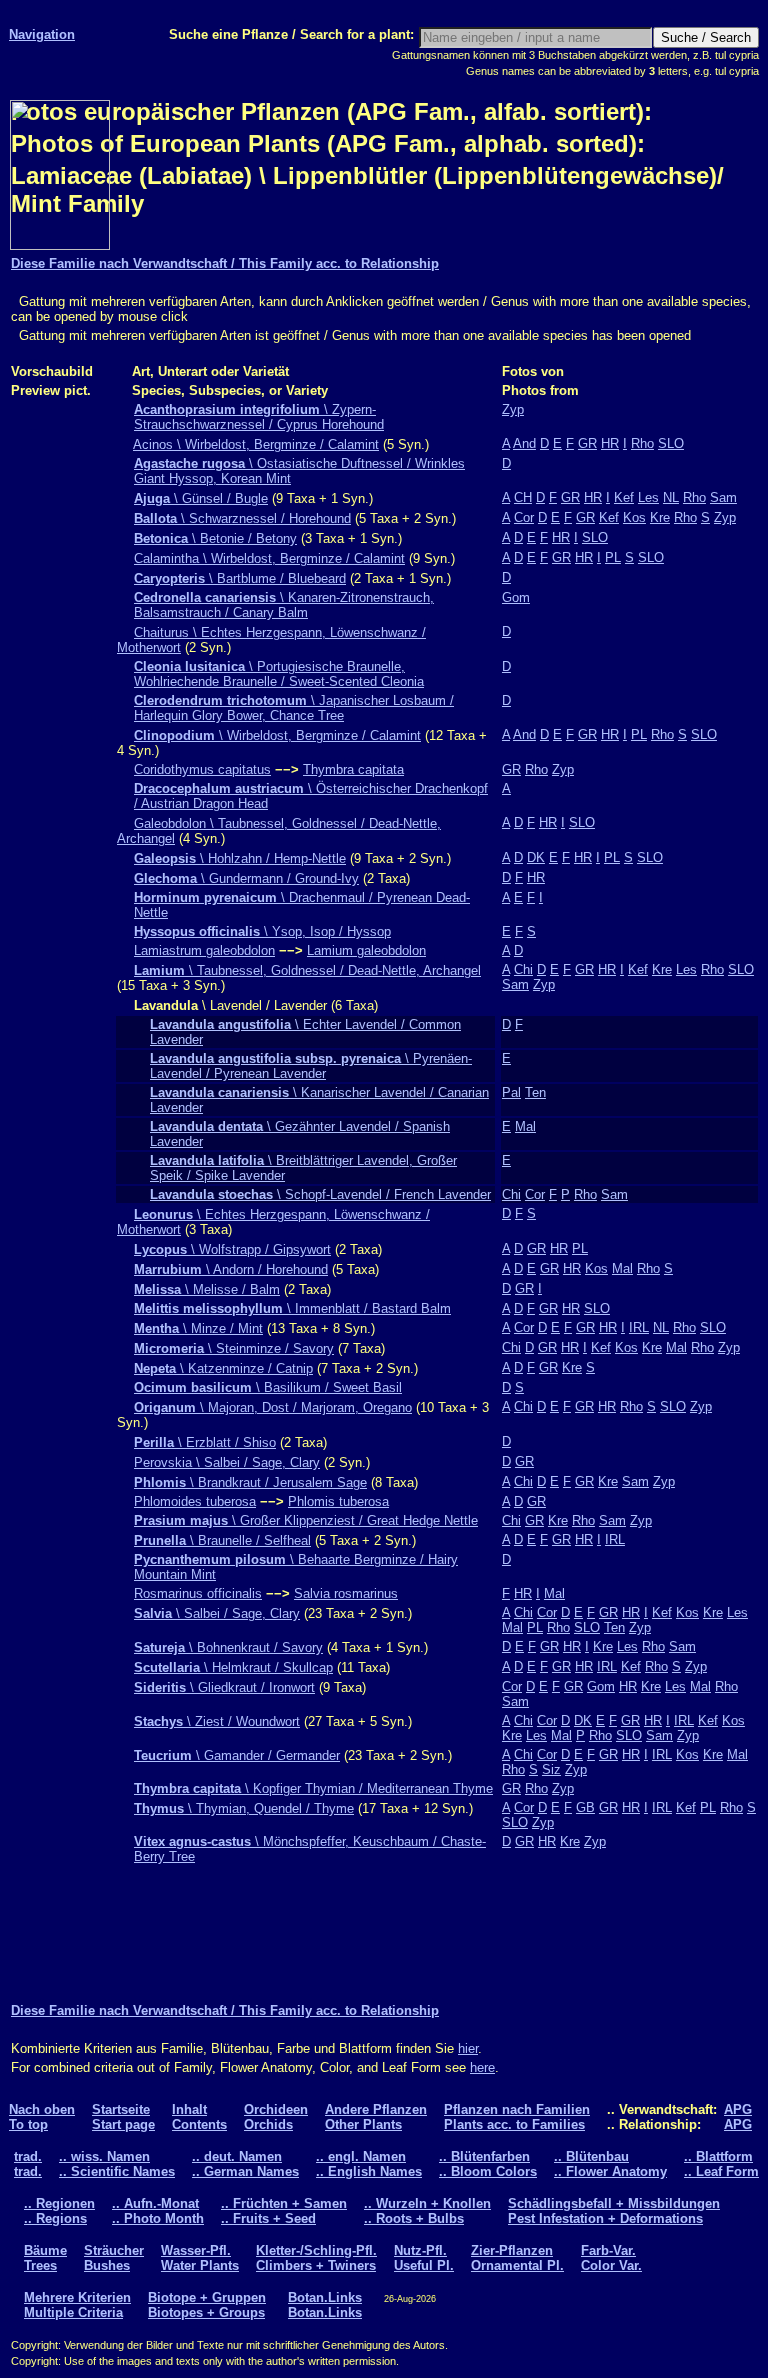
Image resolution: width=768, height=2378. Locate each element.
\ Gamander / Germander (237, 1755)
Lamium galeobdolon (366, 950)
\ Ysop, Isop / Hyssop (262, 931)
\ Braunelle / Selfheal (222, 1540)
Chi (523, 969)
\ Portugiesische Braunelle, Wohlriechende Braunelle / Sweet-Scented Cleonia (279, 674)
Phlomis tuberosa (338, 1501)
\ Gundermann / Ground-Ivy (246, 878)
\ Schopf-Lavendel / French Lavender (320, 1194)
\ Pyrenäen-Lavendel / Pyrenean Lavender (311, 1066)
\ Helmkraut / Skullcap (233, 1667)
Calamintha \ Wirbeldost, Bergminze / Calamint (269, 558)
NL (671, 497)
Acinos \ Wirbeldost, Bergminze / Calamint (256, 444)
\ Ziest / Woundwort (217, 1721)
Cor (524, 517)
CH (523, 497)
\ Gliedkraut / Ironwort (224, 1687)
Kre (660, 517)
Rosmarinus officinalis (198, 1593)
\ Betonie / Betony (215, 538)
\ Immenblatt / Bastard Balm (292, 1308)
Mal (525, 1126)
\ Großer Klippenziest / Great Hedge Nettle (306, 1520)
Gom (516, 597)
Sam (723, 497)
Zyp (513, 409)
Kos (634, 517)
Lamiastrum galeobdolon (204, 950)
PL (613, 557)
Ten (535, 1092)
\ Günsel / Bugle (201, 498)
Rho (642, 443)
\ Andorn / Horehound (231, 1269)
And (524, 443)
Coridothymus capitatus (202, 769)
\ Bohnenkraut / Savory (228, 1647)
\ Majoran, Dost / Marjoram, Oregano (273, 1407)
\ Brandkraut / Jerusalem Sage (250, 1482)
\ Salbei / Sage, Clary (217, 1613)
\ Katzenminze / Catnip (223, 1368)
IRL (639, 1327)
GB (585, 1807)
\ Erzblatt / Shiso (205, 1442)
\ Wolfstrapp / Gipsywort (232, 1249)
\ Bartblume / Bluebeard (240, 578)
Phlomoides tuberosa (195, 1501)
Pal (511, 1092)
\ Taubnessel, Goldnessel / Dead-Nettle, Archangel (307, 970)
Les (648, 497)
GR (587, 443)
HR (610, 443)
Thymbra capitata (353, 769)
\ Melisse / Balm (207, 1289)
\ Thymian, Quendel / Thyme (244, 1808)
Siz (551, 1769)
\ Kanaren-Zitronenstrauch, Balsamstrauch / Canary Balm (284, 605)
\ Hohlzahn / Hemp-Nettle (240, 858)
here (482, 2067)
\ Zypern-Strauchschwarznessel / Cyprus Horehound (259, 417)
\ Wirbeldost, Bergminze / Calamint (277, 735)
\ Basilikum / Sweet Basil (268, 1387)
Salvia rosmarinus (346, 1593)
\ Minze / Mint (198, 1328)
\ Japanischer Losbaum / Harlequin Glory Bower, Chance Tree (294, 708)
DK (536, 857)
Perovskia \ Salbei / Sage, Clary (227, 1462)
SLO (671, 443)
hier (468, 2048)
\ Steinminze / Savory (234, 1348)
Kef (624, 497)
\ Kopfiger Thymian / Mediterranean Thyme (313, 1788)
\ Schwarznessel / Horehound (242, 518)
